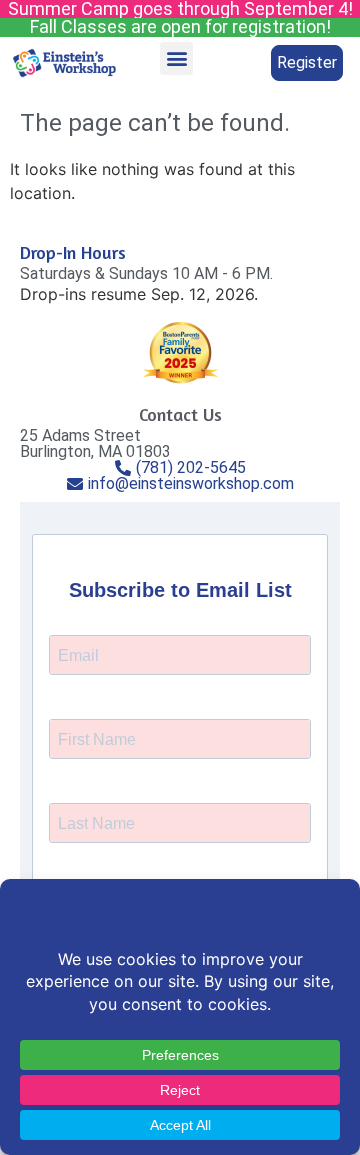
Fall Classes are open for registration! (180, 26)
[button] (176, 58)
